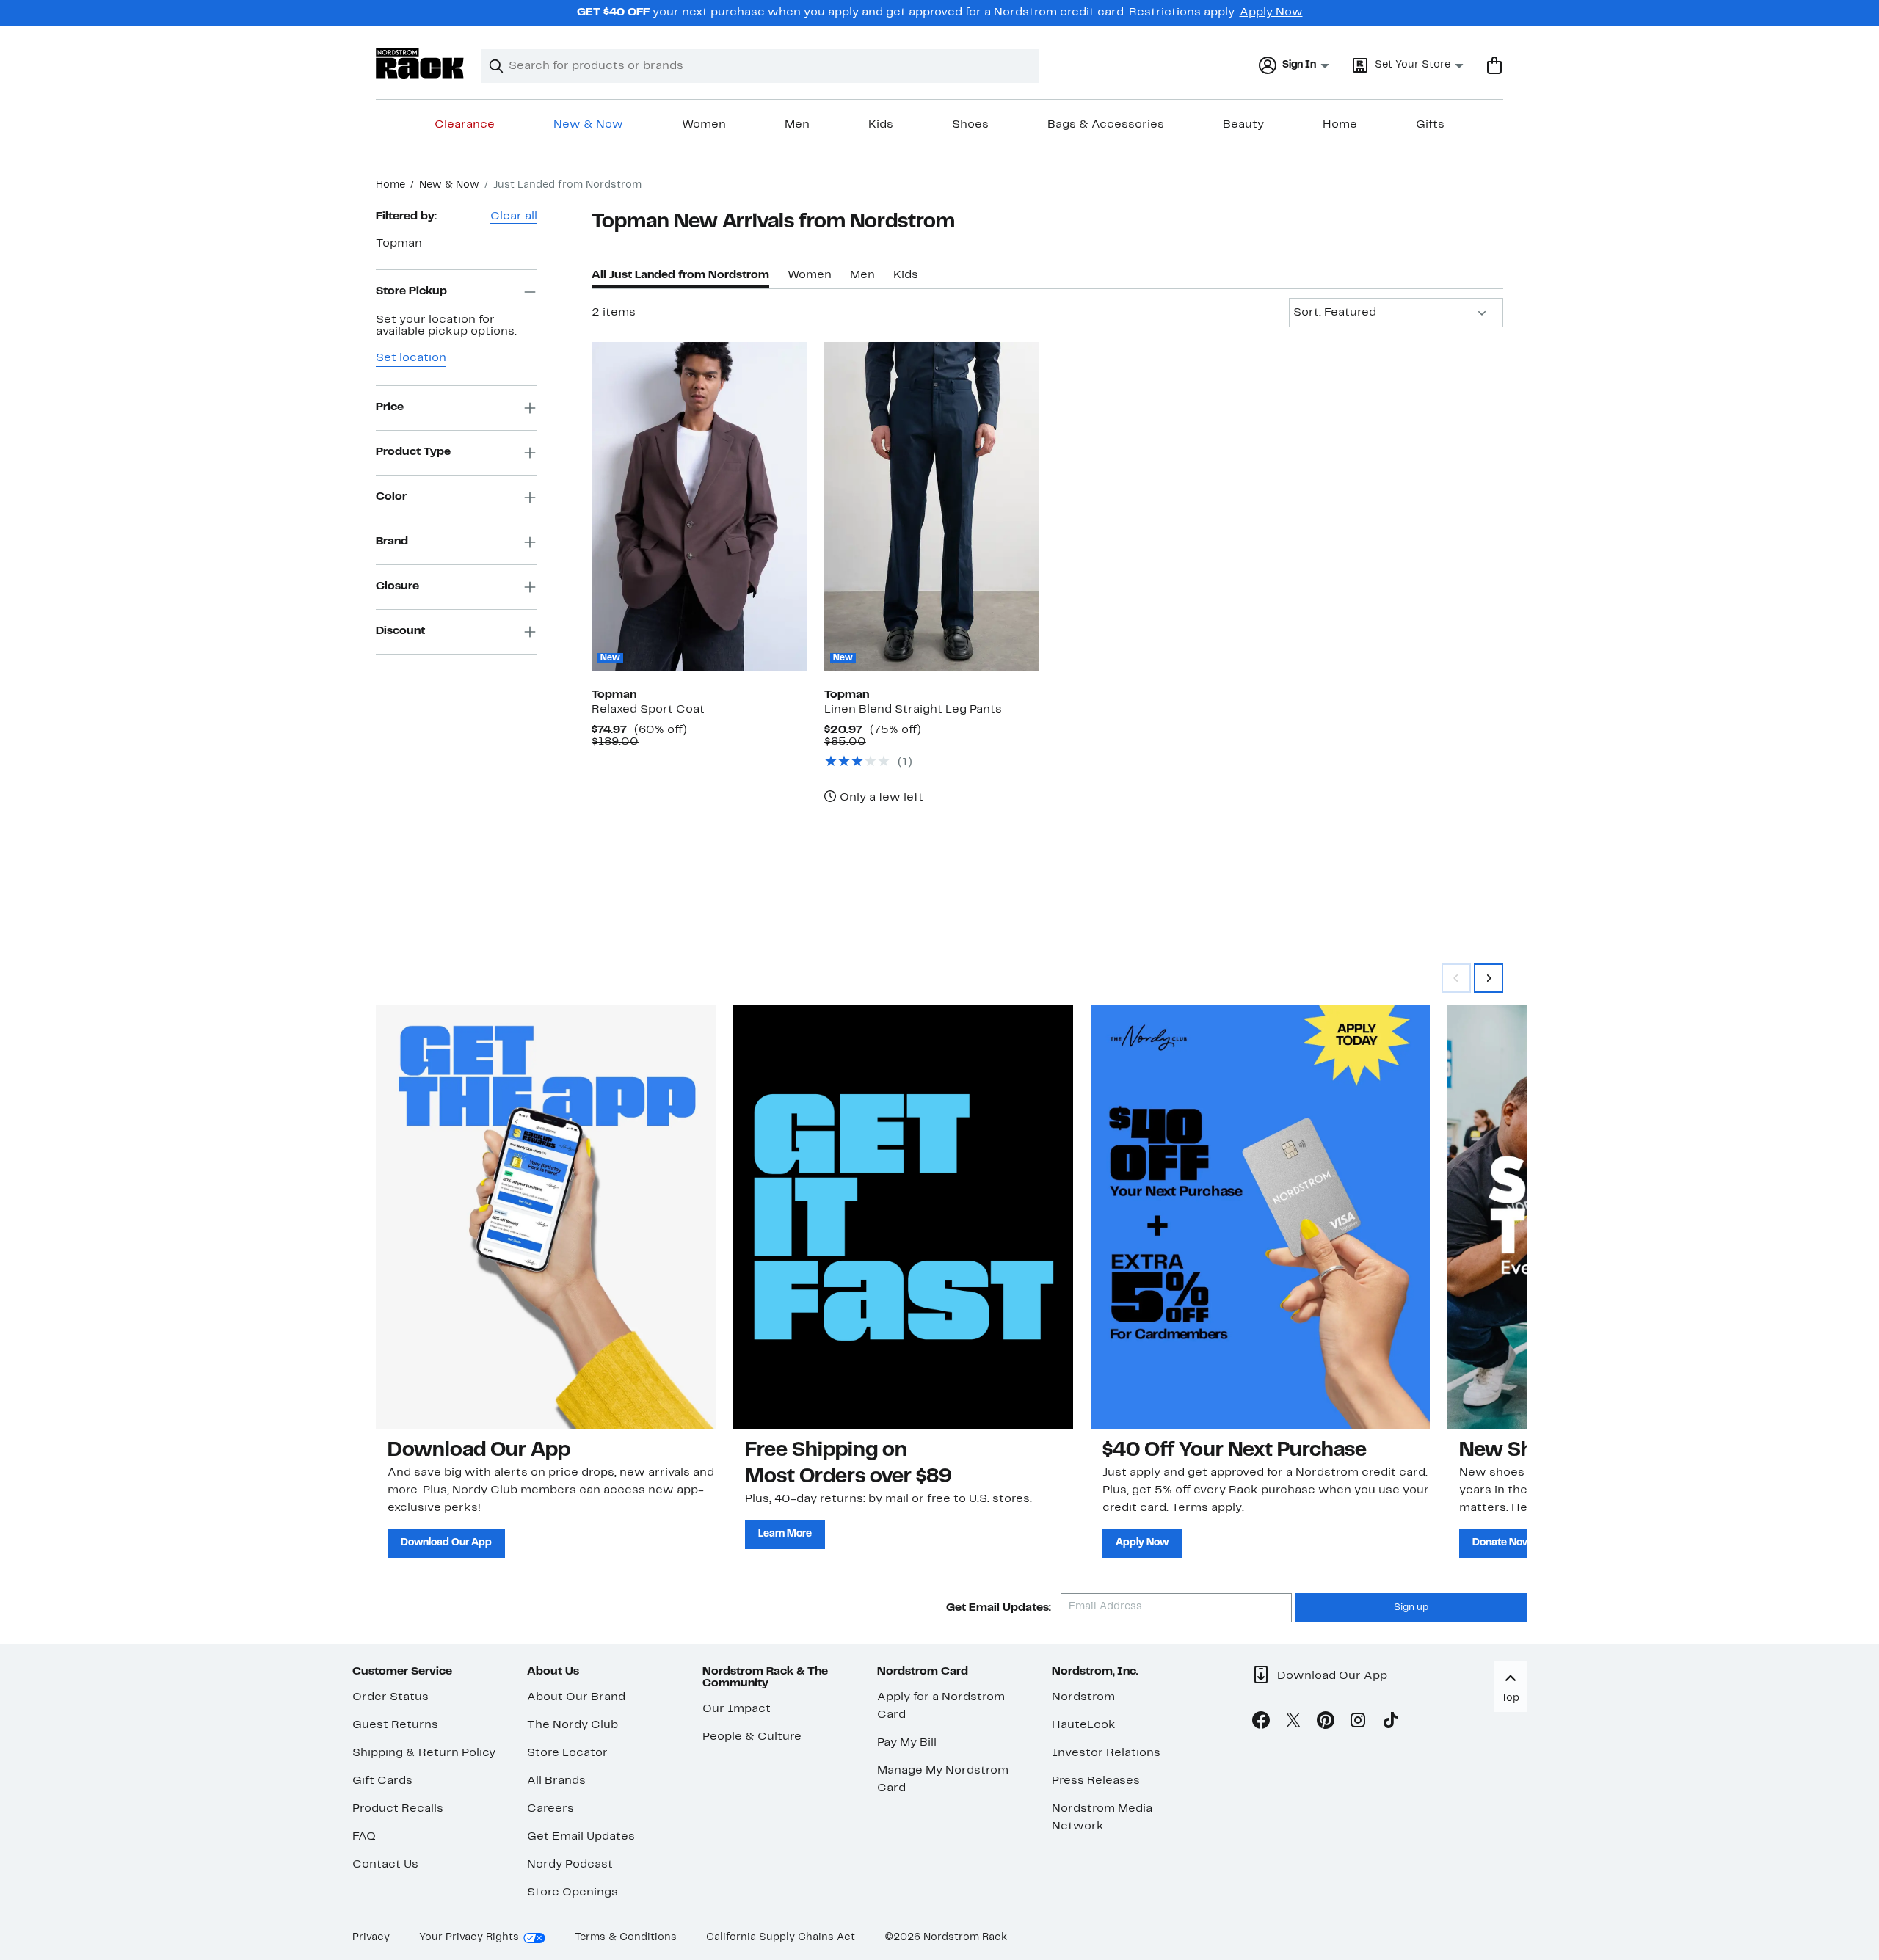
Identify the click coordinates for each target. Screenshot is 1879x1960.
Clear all (514, 216)
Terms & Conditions (626, 1938)
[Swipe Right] (1489, 978)
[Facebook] (1261, 1723)
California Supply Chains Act (781, 1938)
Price (390, 407)
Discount (400, 631)
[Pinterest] (1326, 1723)
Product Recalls (398, 1809)
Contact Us (385, 1865)
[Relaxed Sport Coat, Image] (699, 506)
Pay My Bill (907, 1743)
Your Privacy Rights (469, 1938)
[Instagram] (1358, 1723)
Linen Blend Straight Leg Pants (913, 710)
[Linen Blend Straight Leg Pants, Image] (931, 506)
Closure (397, 586)
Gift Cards (382, 1781)
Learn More (785, 1534)
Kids (881, 125)
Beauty (1243, 125)
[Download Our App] (546, 1217)
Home (1340, 125)
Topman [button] (399, 244)
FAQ (364, 1837)
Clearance (465, 125)
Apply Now (1271, 12)
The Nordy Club (573, 1725)
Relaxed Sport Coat (648, 710)
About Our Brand (576, 1697)
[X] (1293, 1723)
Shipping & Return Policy (424, 1753)
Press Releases (1096, 1781)
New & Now (588, 125)
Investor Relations (1106, 1753)
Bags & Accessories (1106, 125)
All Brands (556, 1781)
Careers (550, 1809)
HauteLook (1084, 1725)
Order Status (390, 1697)
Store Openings (573, 1892)
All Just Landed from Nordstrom (680, 275)
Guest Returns (395, 1725)
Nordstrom (1083, 1697)
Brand (392, 542)
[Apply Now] (1261, 1217)
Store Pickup (411, 291)
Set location (411, 358)
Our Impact (737, 1709)
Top (1510, 1698)
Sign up (1411, 1608)
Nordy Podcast (570, 1865)
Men (797, 125)
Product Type (413, 452)
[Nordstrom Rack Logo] (420, 63)
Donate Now (1502, 1543)
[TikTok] (1390, 1723)
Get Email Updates (581, 1837)
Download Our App (446, 1543)
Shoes (970, 125)
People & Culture (752, 1737)
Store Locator (567, 1753)
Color (391, 497)
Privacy (371, 1938)
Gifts (1430, 125)
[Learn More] (903, 1217)
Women (704, 125)
